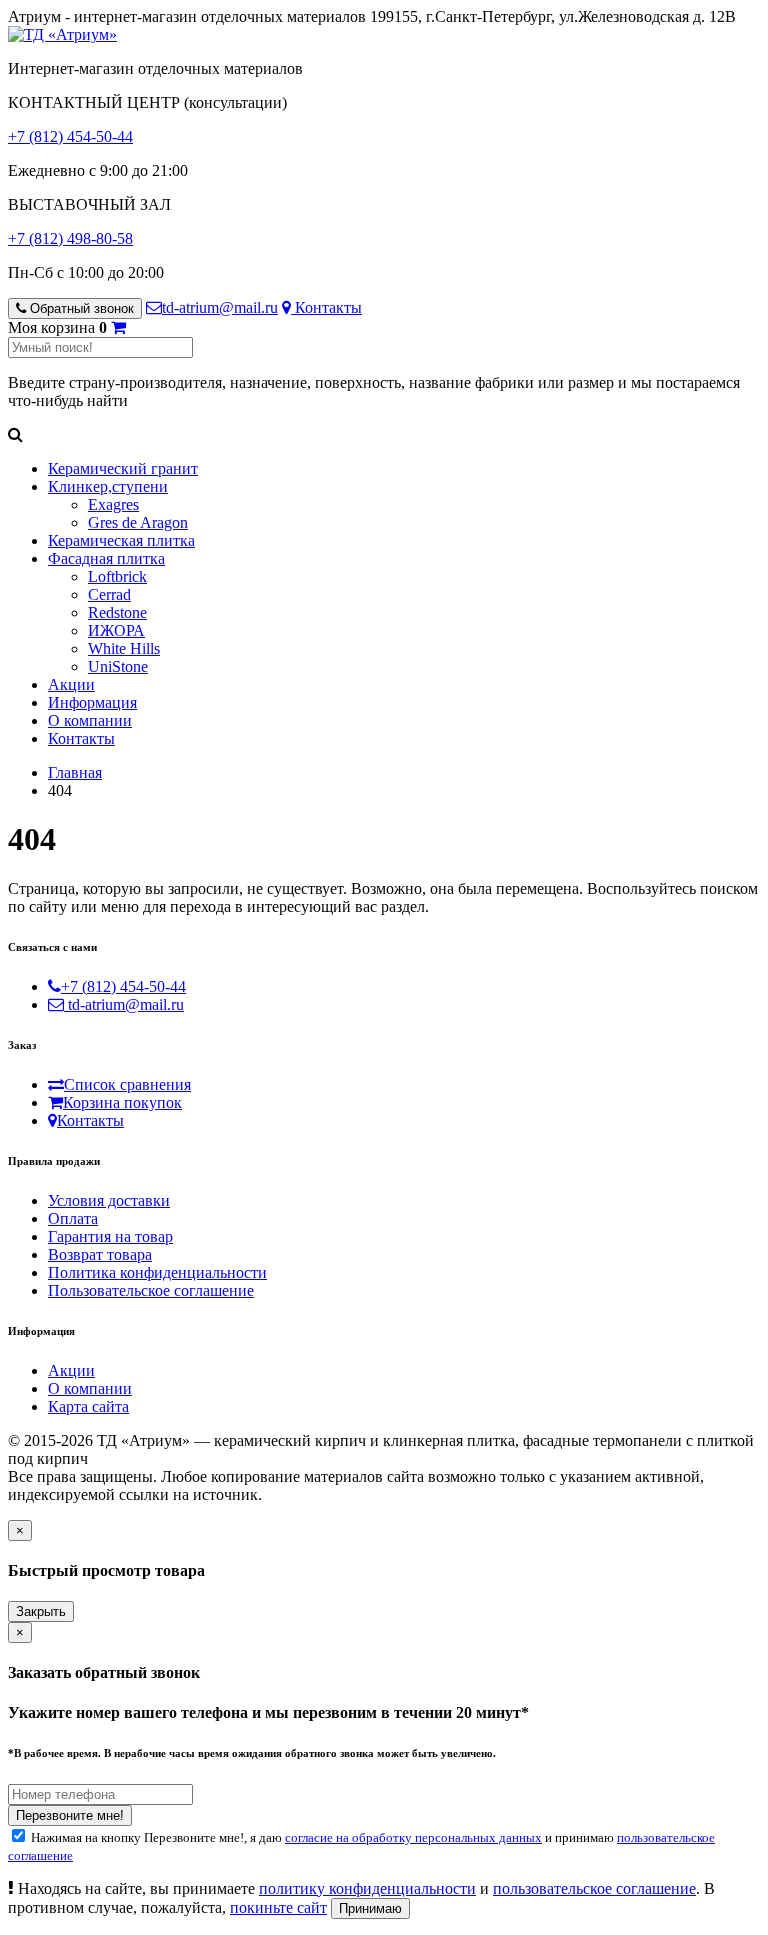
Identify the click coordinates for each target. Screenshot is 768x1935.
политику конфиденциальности (367, 1888)
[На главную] (62, 34)
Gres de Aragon (138, 522)
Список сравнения (127, 1084)
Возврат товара (100, 1254)
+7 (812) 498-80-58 (70, 238)
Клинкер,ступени (108, 486)
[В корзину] (118, 327)
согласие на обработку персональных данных (413, 1837)
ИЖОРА (116, 630)
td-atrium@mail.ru (220, 307)
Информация (92, 702)
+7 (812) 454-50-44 (70, 136)
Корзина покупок (122, 1102)
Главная (75, 772)
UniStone (118, 666)
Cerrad (109, 594)
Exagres (113, 504)
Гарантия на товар (110, 1236)
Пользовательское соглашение (151, 1290)
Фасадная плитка (106, 558)
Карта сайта (88, 1406)
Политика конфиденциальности (157, 1272)
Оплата (73, 1218)
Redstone (117, 612)
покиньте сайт (278, 1907)
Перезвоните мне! (70, 1815)
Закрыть (41, 1611)
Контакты (326, 307)
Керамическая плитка (121, 540)
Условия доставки (109, 1200)
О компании (90, 720)
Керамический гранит (123, 468)
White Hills (124, 648)
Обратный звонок (80, 308)
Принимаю (370, 1908)
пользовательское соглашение (594, 1888)
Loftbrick (117, 576)
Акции (71, 684)
